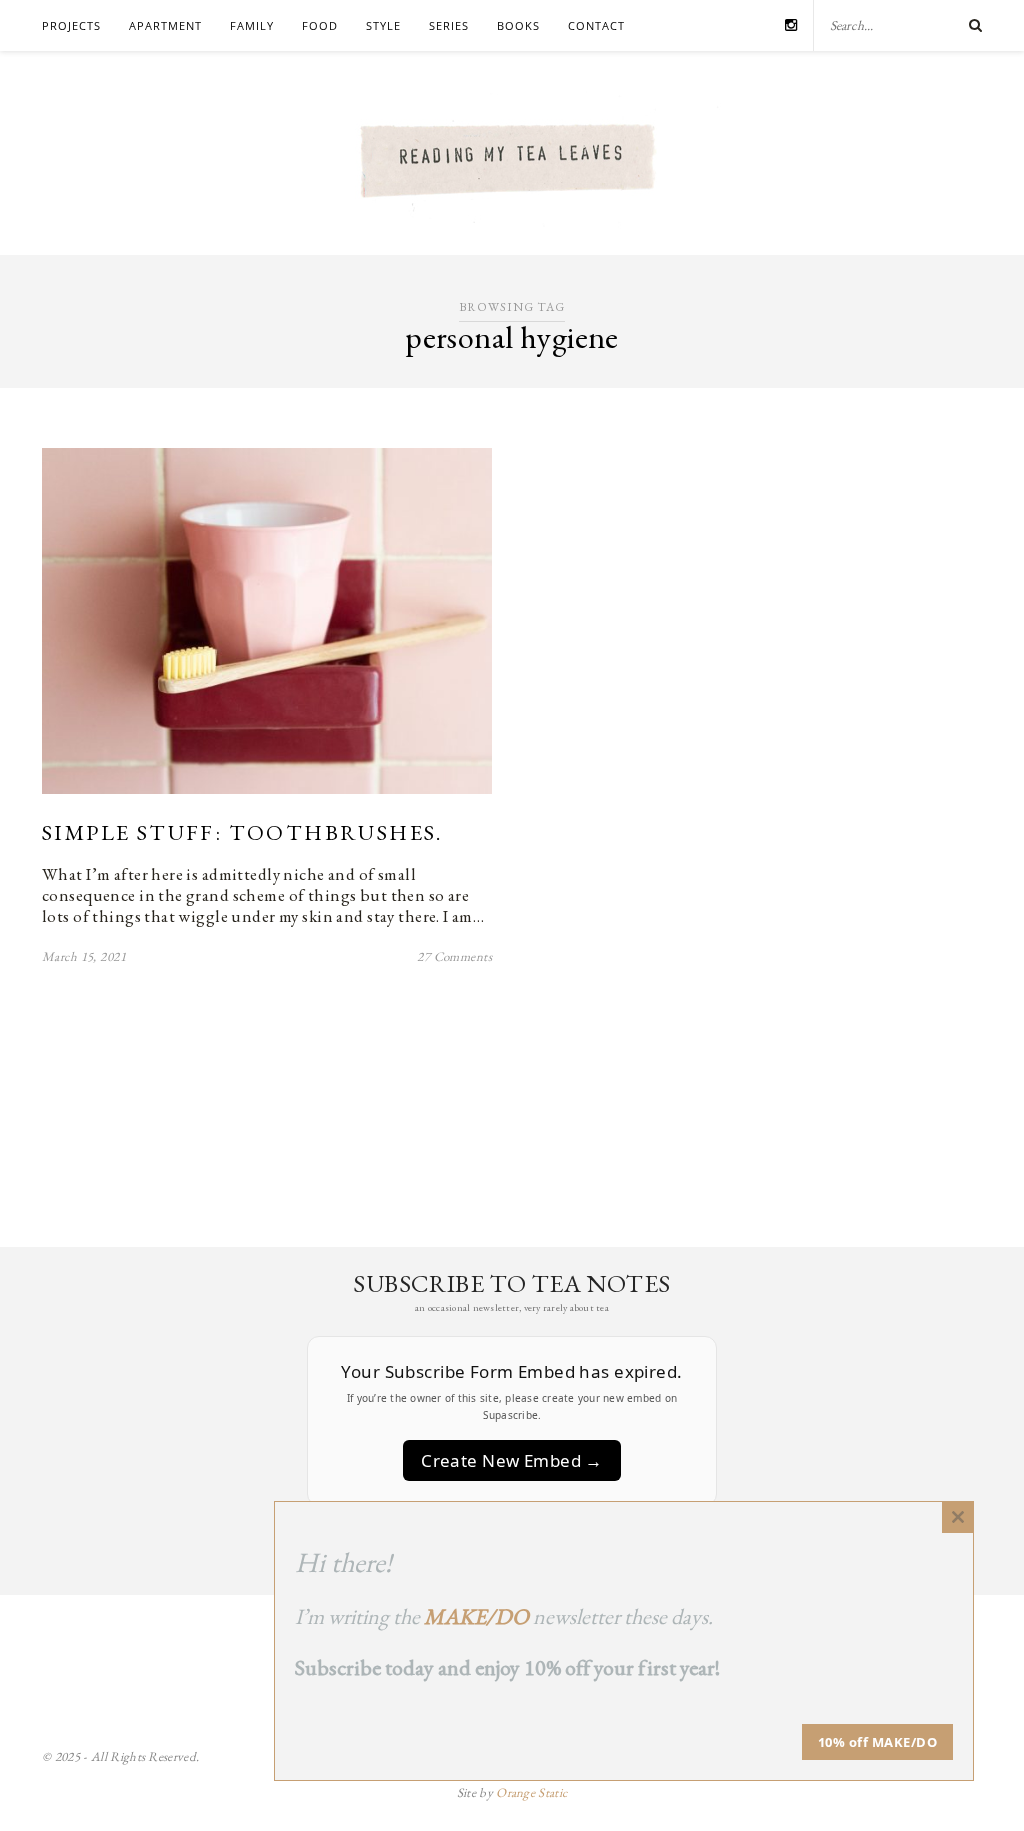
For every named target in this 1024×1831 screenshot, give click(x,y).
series (449, 25)
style (383, 25)
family (252, 25)
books (518, 25)
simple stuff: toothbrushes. (242, 832)
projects (71, 25)
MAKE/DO (476, 1616)
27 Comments (454, 956)
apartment (165, 25)
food (320, 25)
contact (596, 25)
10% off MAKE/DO (878, 1742)
